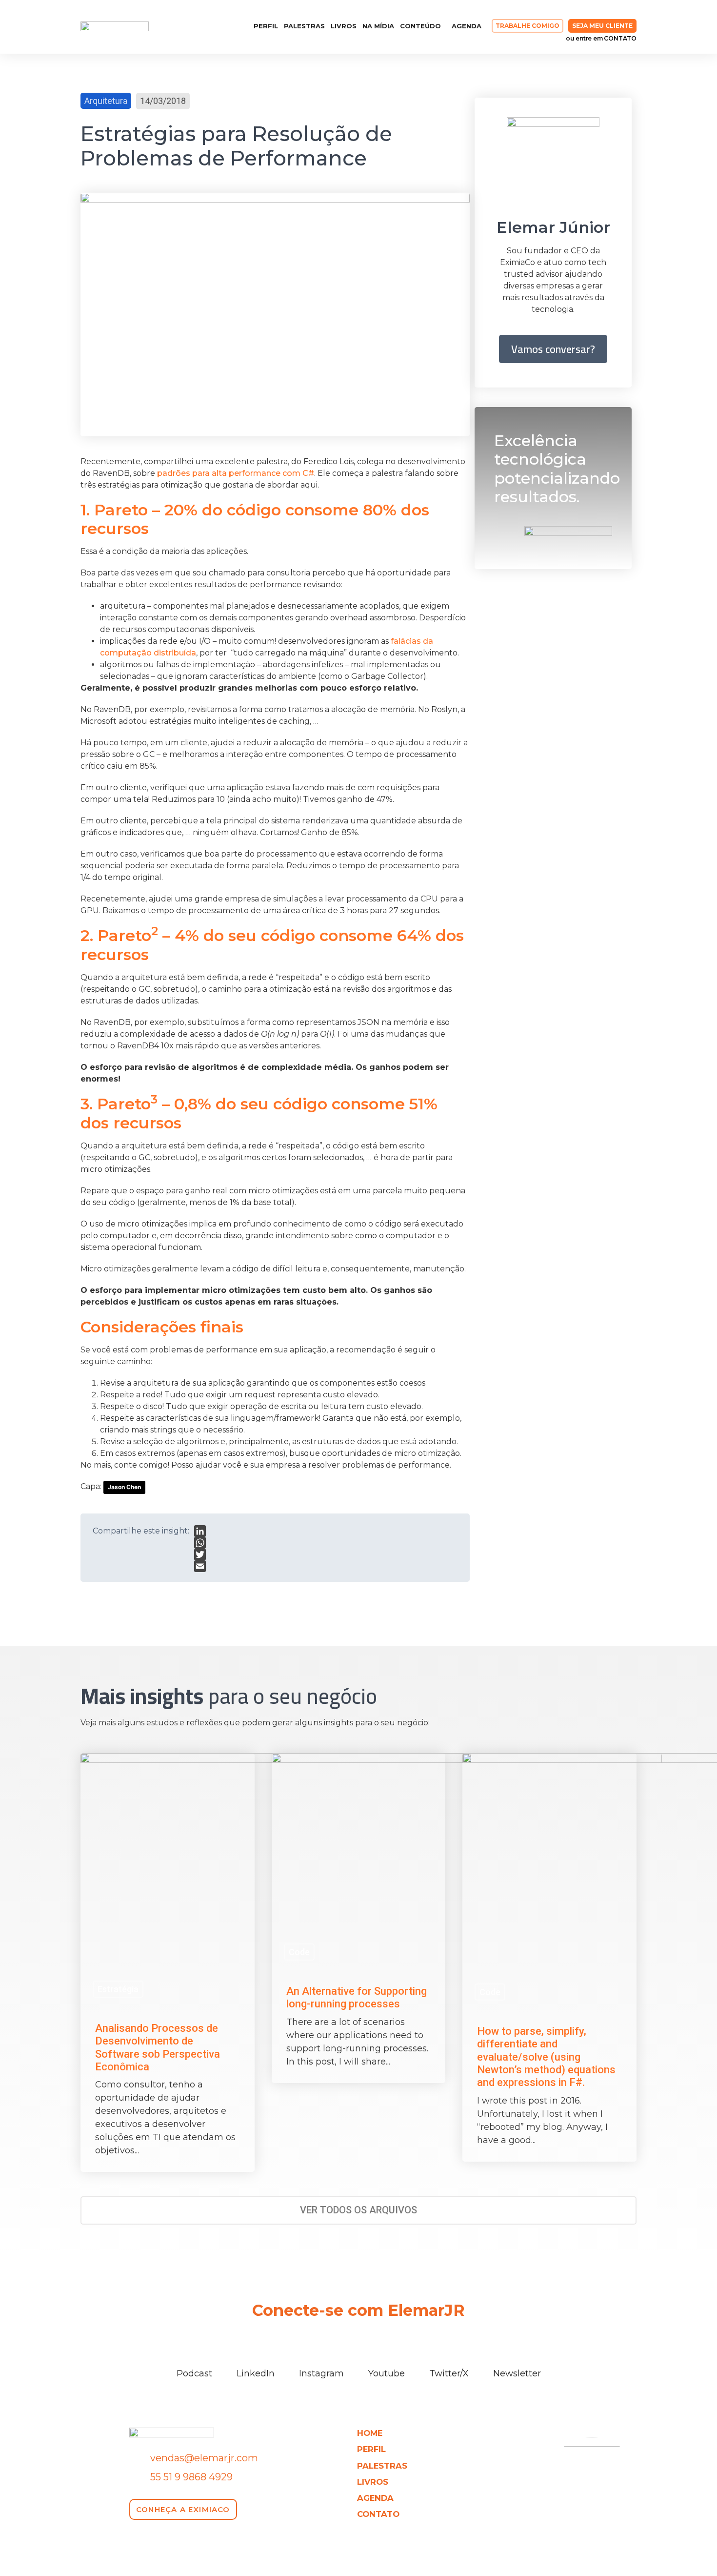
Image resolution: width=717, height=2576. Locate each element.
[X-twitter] (215, 27)
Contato (378, 2514)
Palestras (304, 26)
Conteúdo (420, 26)
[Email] (200, 1566)
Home (370, 2433)
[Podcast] (194, 2355)
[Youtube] (198, 27)
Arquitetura (106, 101)
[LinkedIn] (200, 1531)
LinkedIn (256, 2373)
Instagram (321, 2373)
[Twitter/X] (449, 2355)
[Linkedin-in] (162, 27)
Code (299, 1952)
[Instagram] (180, 27)
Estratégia (118, 1989)
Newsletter (517, 2373)
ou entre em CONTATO (601, 38)
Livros (344, 26)
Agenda (467, 26)
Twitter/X (449, 2373)
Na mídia (378, 26)
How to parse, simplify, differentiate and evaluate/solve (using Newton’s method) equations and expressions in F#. (546, 2057)
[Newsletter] (517, 2355)
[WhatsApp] (200, 1543)
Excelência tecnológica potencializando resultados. (557, 469)
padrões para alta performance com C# (236, 473)
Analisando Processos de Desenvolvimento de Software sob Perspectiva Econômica (158, 2047)
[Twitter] (200, 1554)
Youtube (387, 2373)
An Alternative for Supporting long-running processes (357, 1997)
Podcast (194, 2373)
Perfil (266, 26)
